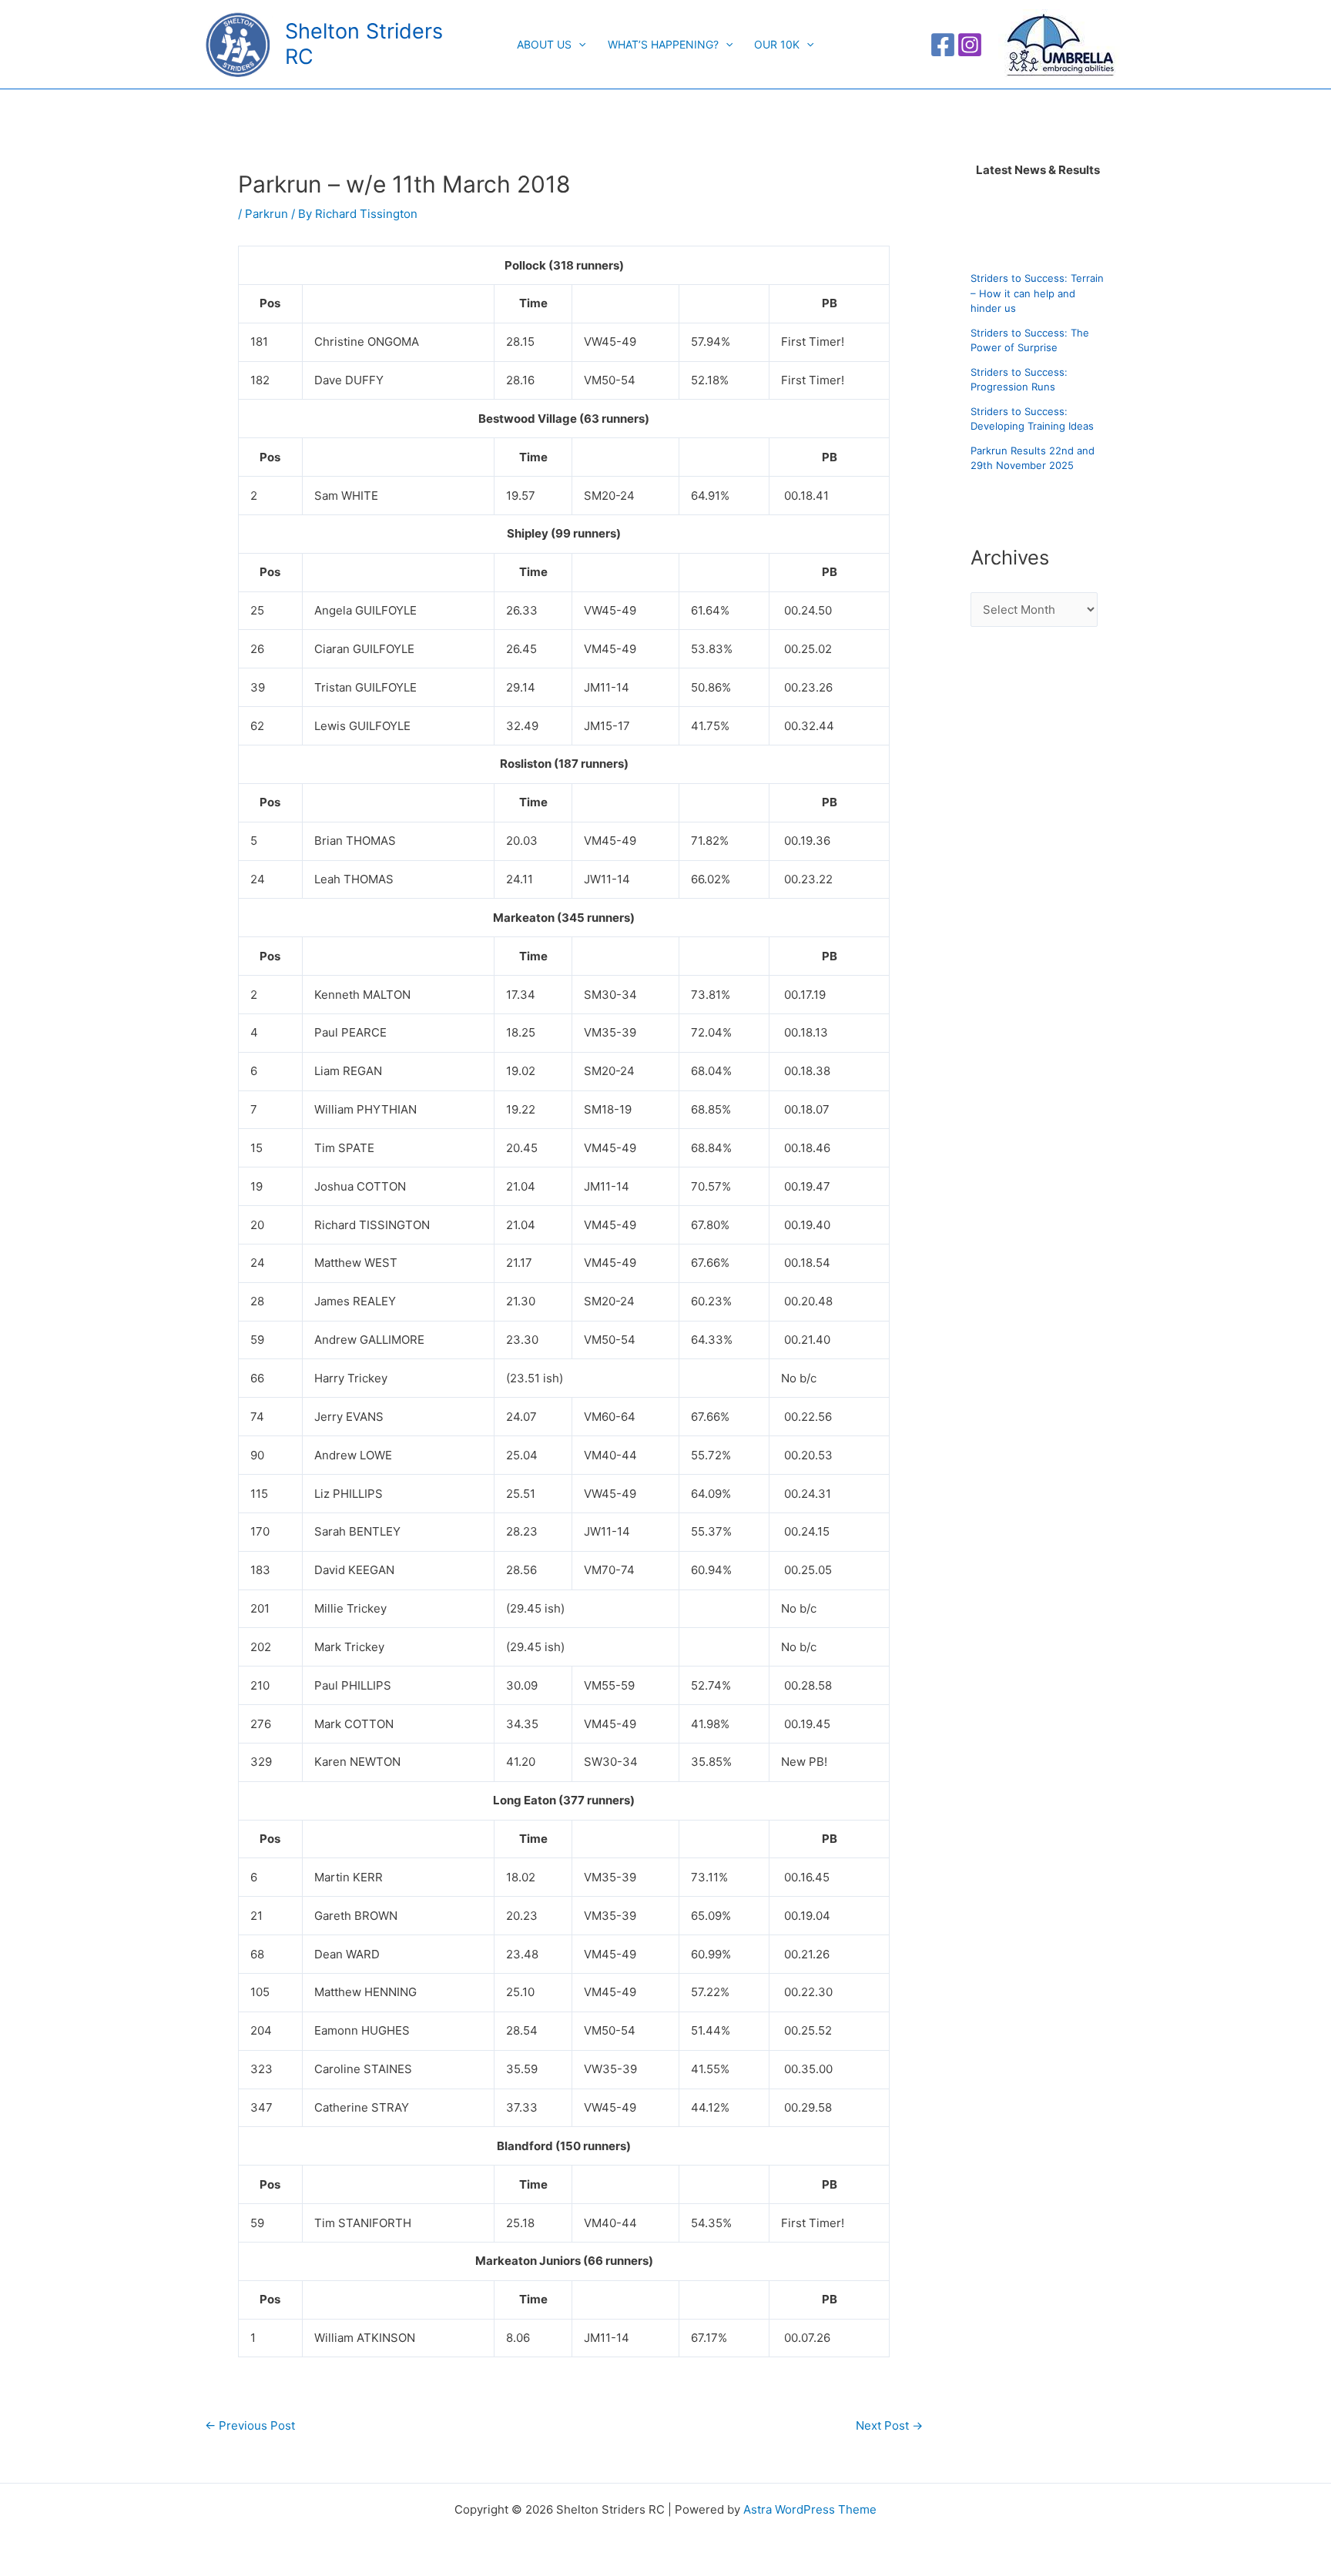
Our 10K (777, 44)
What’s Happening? (663, 44)
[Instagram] (970, 45)
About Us (544, 44)
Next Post (889, 2425)
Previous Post (250, 2425)
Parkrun (267, 214)
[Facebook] (943, 45)
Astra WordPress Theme (810, 2509)
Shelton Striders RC (364, 44)
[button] (578, 45)
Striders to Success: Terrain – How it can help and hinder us (1037, 294)
